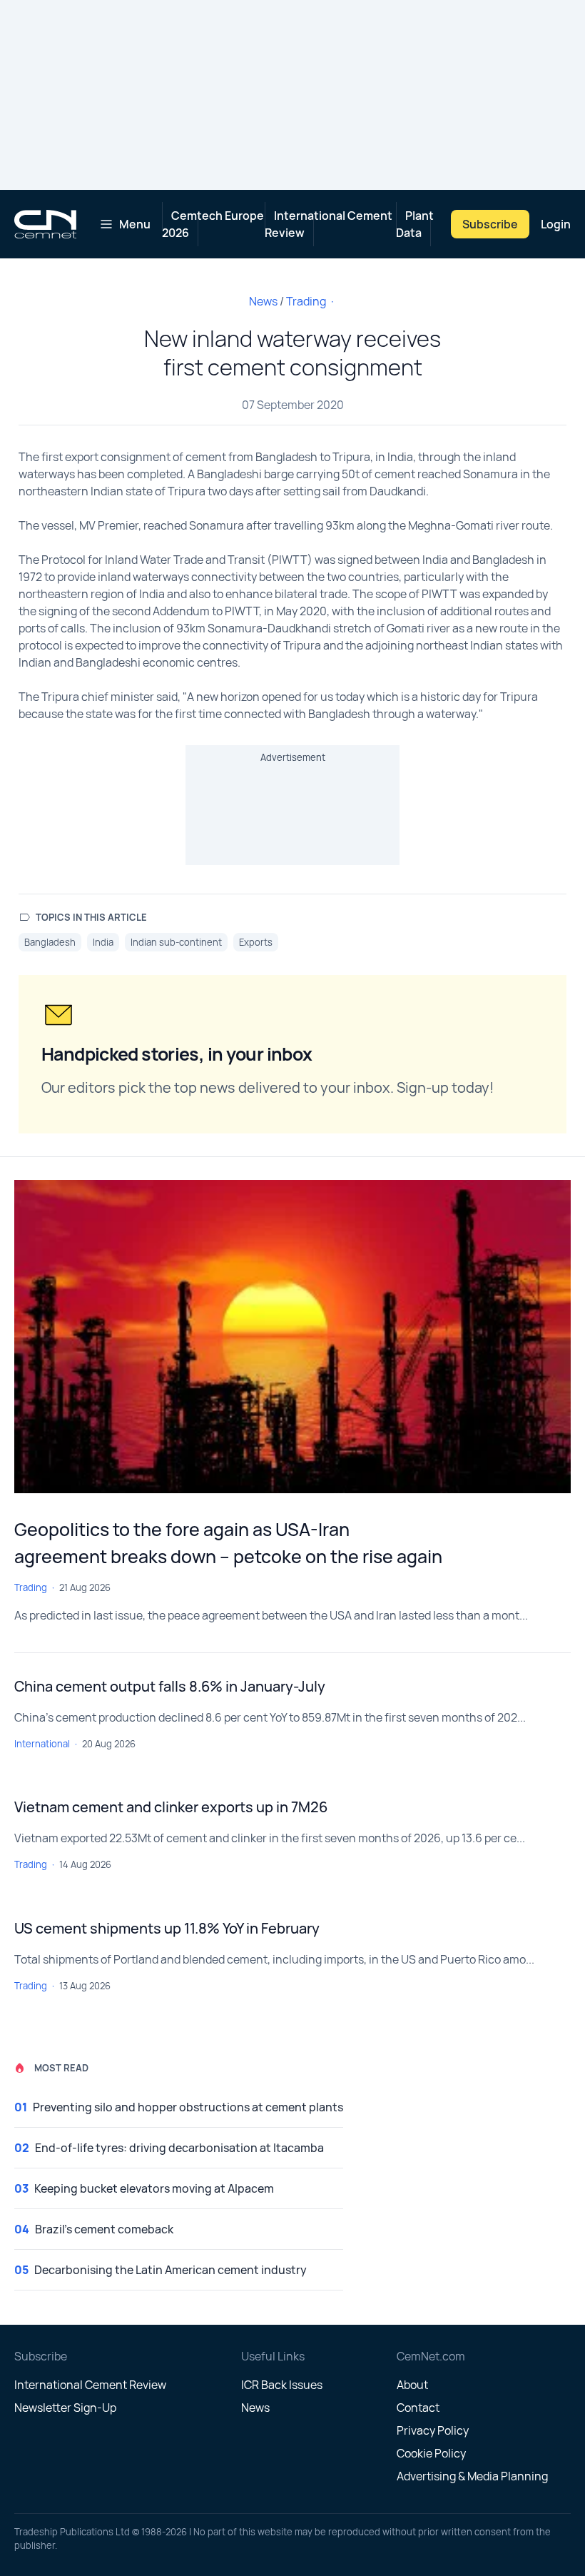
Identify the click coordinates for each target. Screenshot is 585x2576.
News (263, 301)
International (42, 1744)
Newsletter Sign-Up (65, 2408)
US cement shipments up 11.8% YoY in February (167, 1928)
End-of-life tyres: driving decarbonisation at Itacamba (179, 2148)
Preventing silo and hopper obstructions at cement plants (188, 2107)
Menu (135, 224)
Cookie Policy (431, 2453)
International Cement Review (329, 224)
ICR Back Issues (282, 2385)
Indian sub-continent (176, 942)
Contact (418, 2408)
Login (556, 224)
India (103, 942)
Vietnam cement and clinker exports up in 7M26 (171, 1807)
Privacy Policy (433, 2430)
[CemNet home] (45, 224)
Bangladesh (50, 942)
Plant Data (415, 224)
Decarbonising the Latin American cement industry (171, 2270)
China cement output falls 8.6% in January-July (170, 1686)
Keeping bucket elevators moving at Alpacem (154, 2188)
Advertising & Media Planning (472, 2476)
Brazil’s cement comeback (104, 2229)
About (412, 2385)
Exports (256, 942)
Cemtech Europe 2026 (213, 224)
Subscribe (490, 224)
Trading (306, 301)
